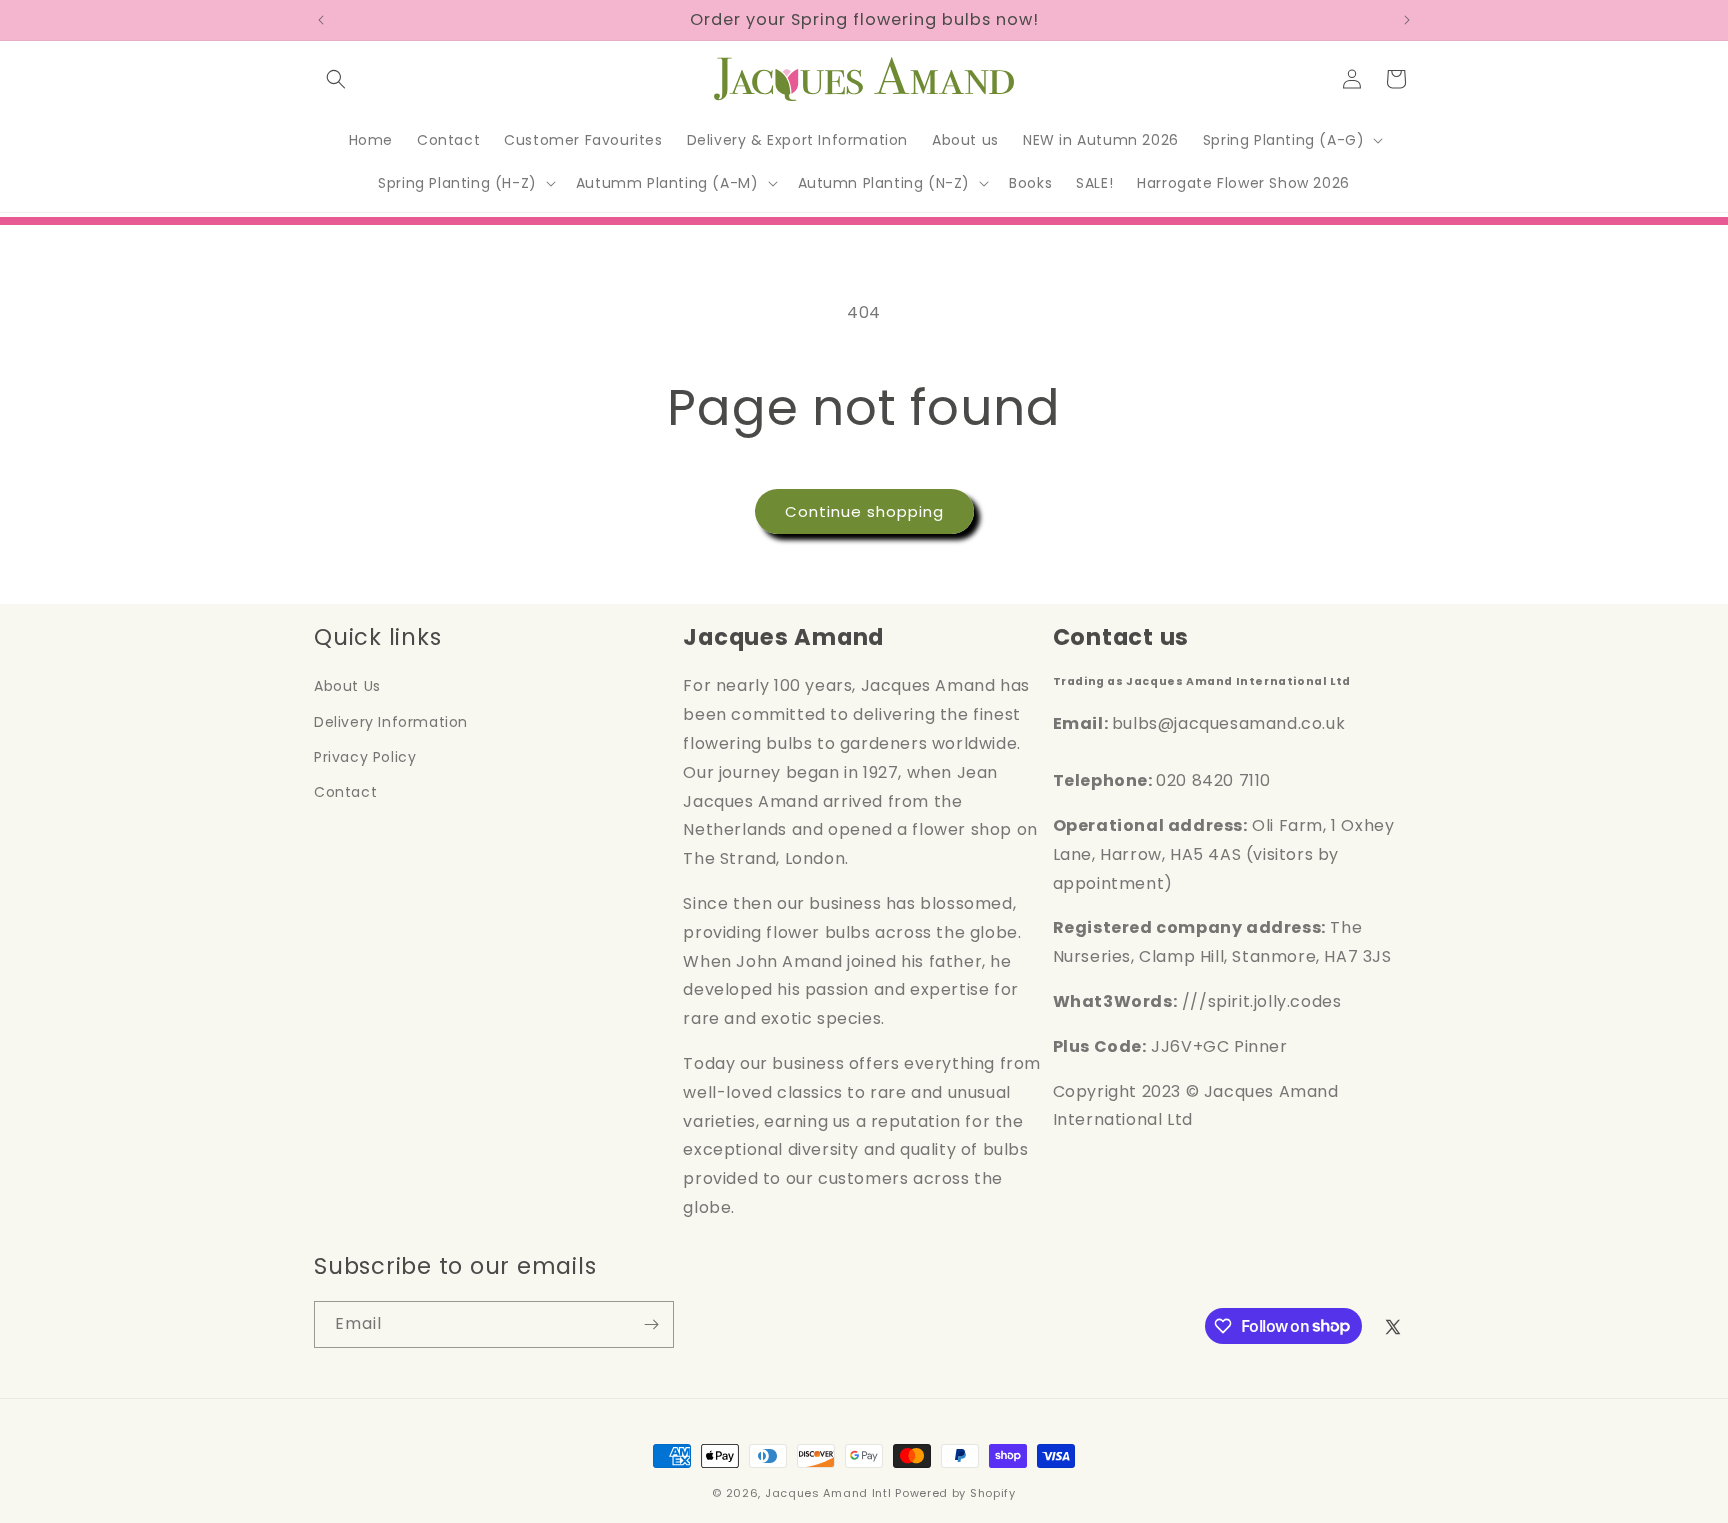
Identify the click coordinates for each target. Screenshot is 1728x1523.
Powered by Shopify (955, 1493)
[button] (336, 79)
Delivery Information (391, 722)
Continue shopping (864, 511)
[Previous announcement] (321, 20)
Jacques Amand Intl (828, 1493)
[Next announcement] (1407, 20)
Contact (345, 792)
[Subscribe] (651, 1324)
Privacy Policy (365, 757)
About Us (347, 686)
